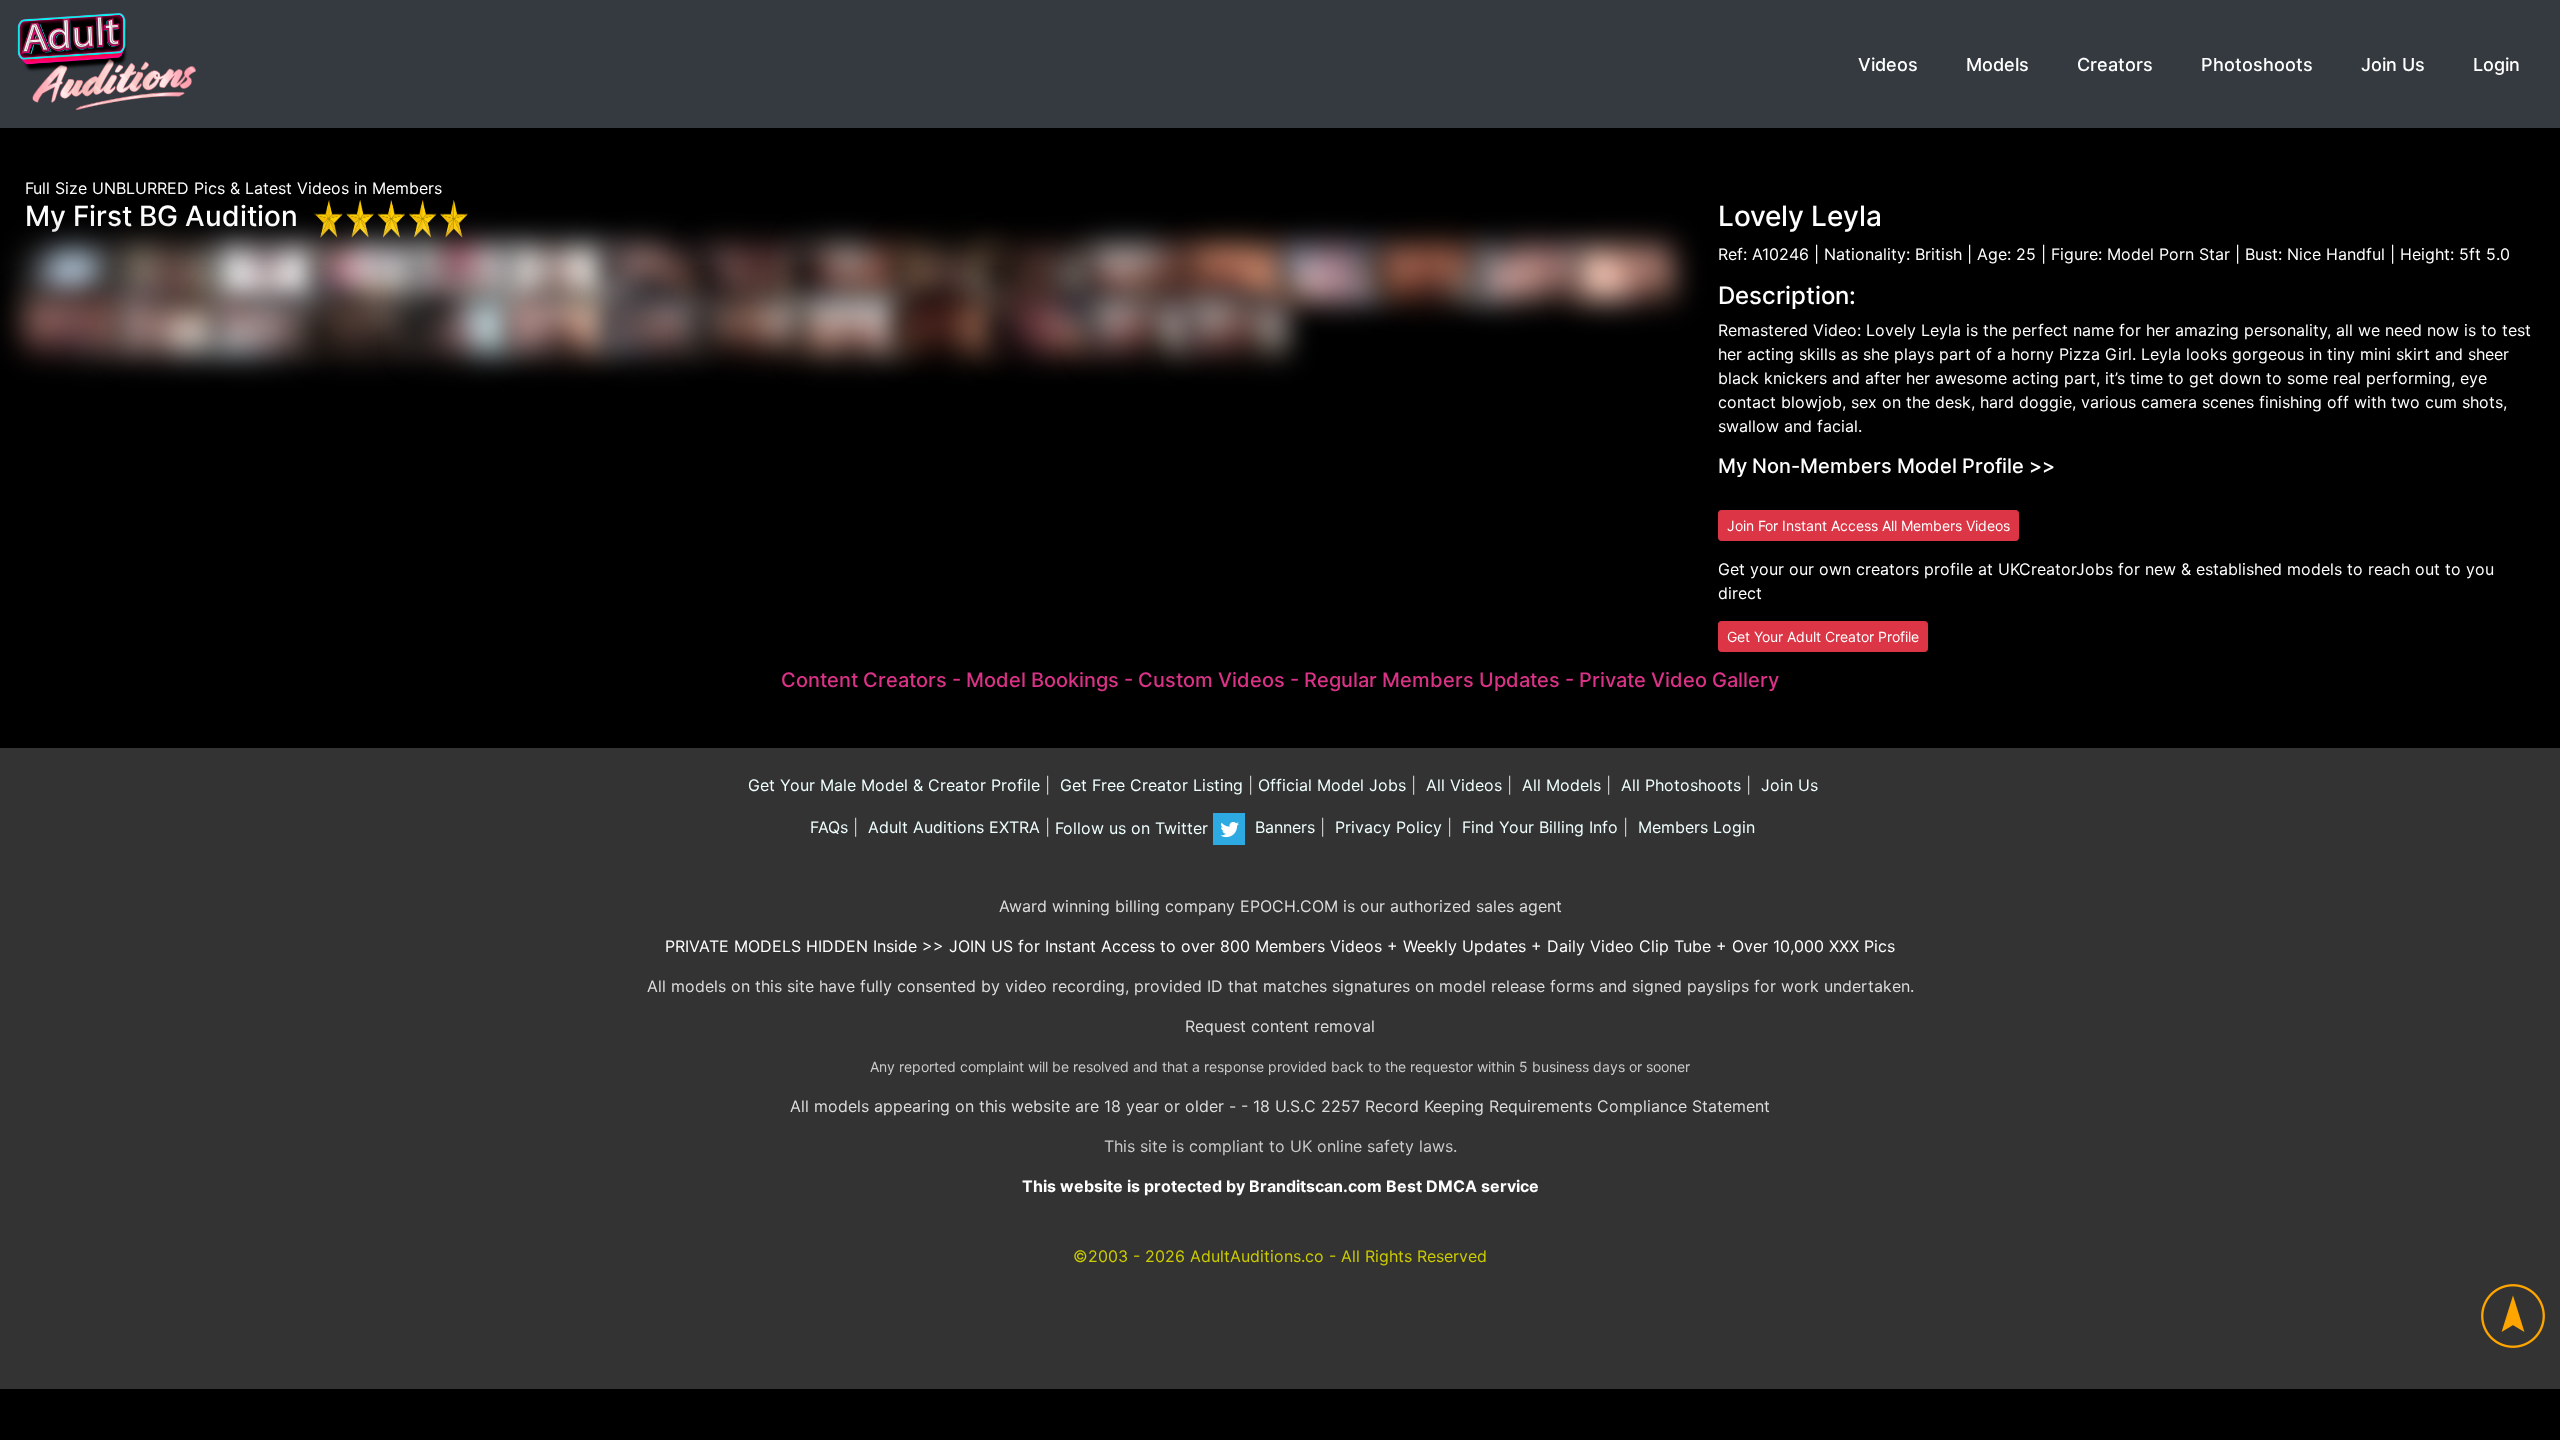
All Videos (1461, 785)
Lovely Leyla (1800, 216)
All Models (1559, 785)
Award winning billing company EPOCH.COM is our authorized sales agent (1280, 906)
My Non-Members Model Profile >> (1886, 466)
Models (1997, 64)
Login (2496, 64)
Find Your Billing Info (1537, 828)
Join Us (2393, 64)
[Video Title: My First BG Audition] (72, 271)
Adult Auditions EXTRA (951, 828)
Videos (1888, 64)
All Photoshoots (1678, 785)
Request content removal (1280, 1026)
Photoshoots (2257, 64)
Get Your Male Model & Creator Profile (891, 785)
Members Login (1694, 828)
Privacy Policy (1386, 828)
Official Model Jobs (1332, 785)
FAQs (826, 828)
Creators (2115, 64)
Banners (1282, 828)
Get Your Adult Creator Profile (1823, 636)
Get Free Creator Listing (1149, 785)
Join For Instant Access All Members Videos (1868, 525)
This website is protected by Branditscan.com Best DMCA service (1280, 1186)
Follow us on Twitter (1134, 828)
